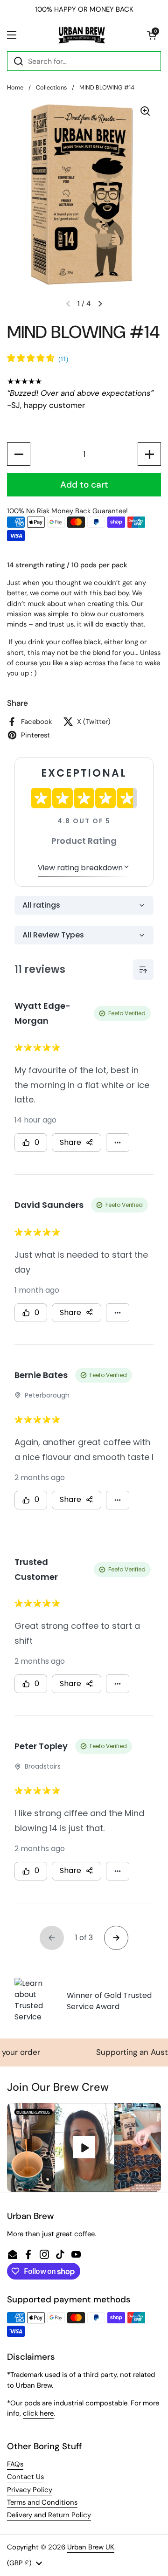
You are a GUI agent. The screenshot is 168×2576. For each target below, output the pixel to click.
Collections (51, 87)
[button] (152, 35)
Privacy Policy (30, 2490)
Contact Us (25, 2477)
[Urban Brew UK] (82, 35)
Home (15, 87)
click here (38, 2413)
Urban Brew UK (91, 2547)
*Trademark (25, 2375)
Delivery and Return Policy (49, 2515)
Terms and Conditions (42, 2502)
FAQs (15, 2464)
